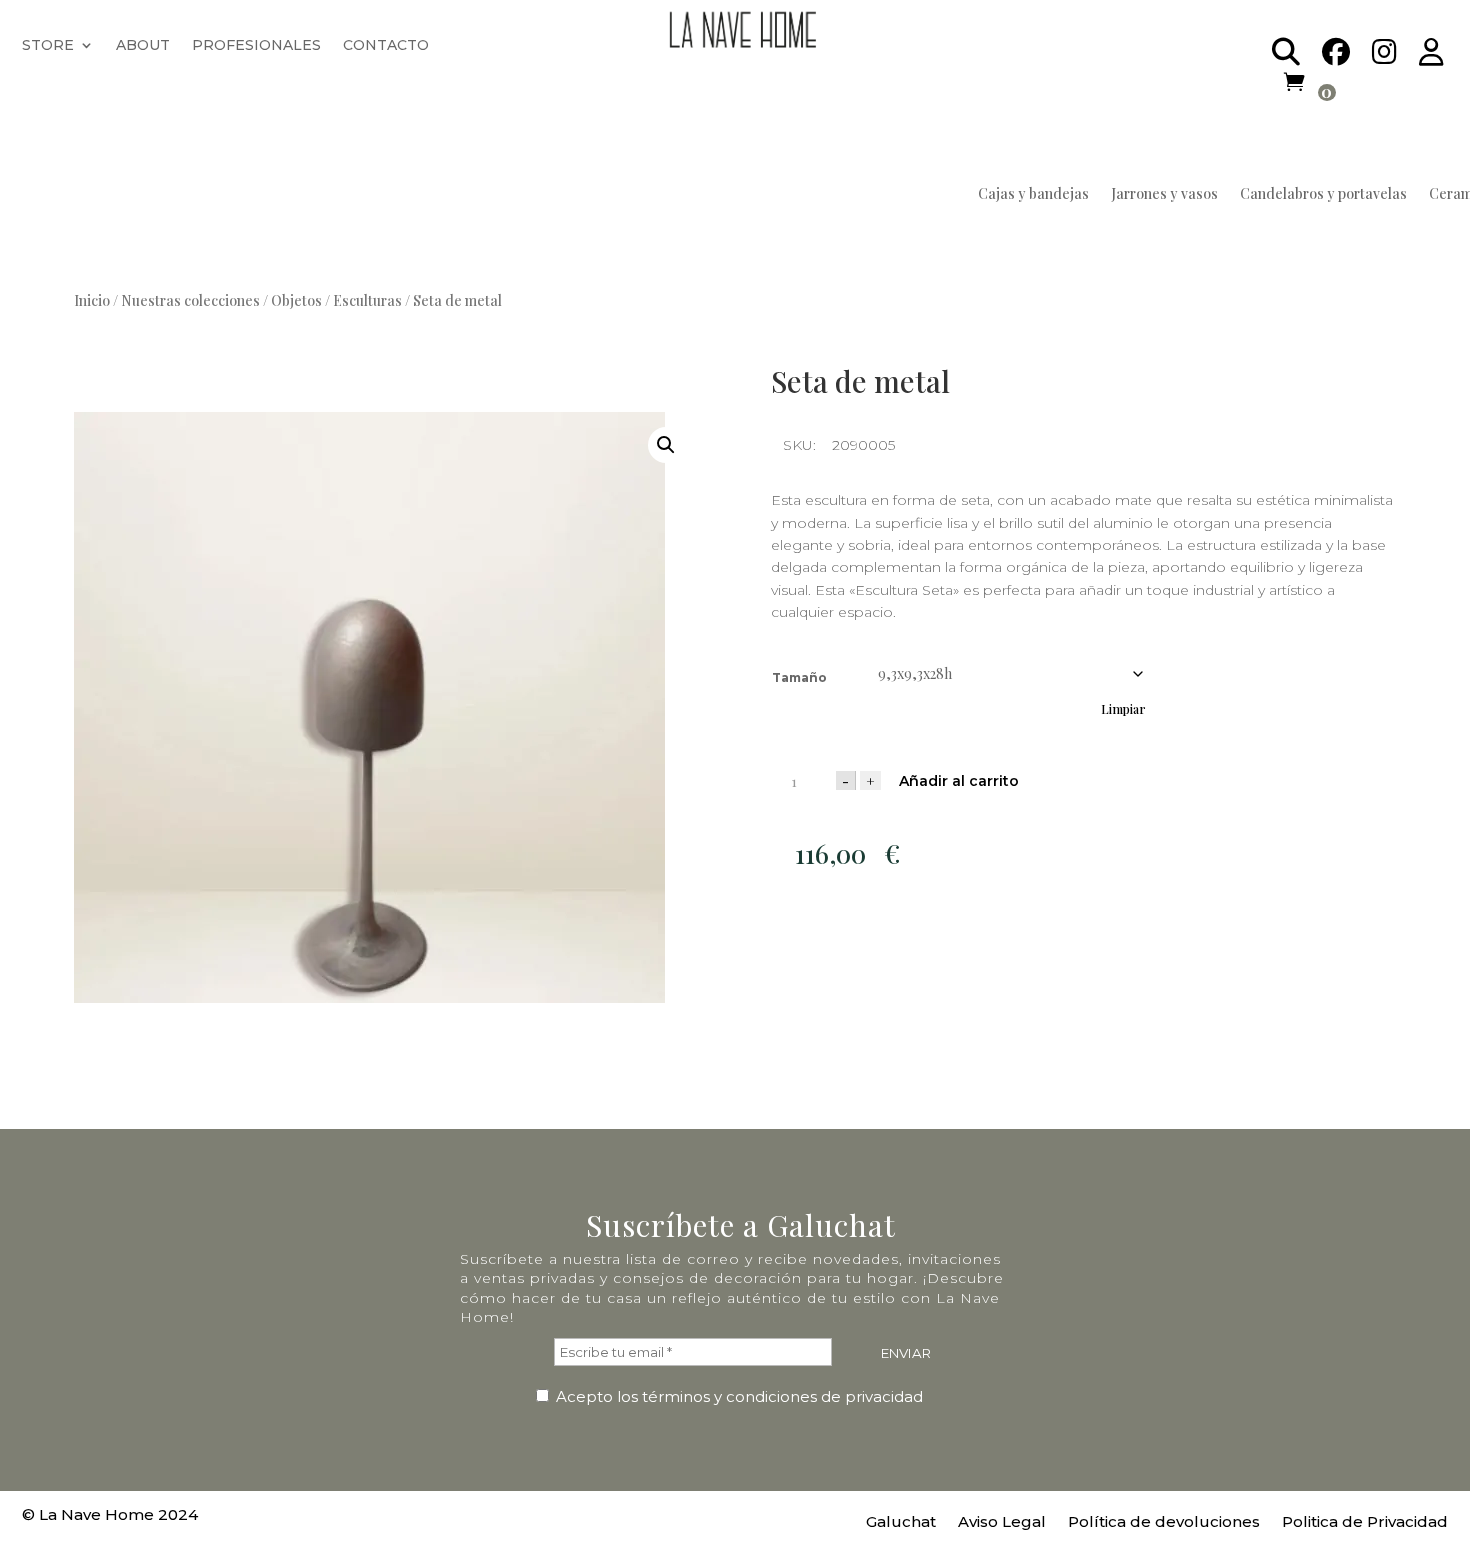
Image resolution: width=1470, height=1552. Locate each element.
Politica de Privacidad (1365, 1523)
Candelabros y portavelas (1323, 195)
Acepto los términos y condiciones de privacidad (737, 1396)
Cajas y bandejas (1033, 195)
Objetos (296, 300)
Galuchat (901, 1523)
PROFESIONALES (256, 46)
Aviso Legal (1002, 1523)
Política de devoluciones (1164, 1523)
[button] (666, 445)
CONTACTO (386, 46)
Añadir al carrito (959, 781)
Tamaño (799, 677)
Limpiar (1123, 709)
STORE (48, 46)
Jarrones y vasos (1164, 195)
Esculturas (367, 300)
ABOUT (143, 46)
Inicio (92, 300)
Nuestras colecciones (190, 300)
